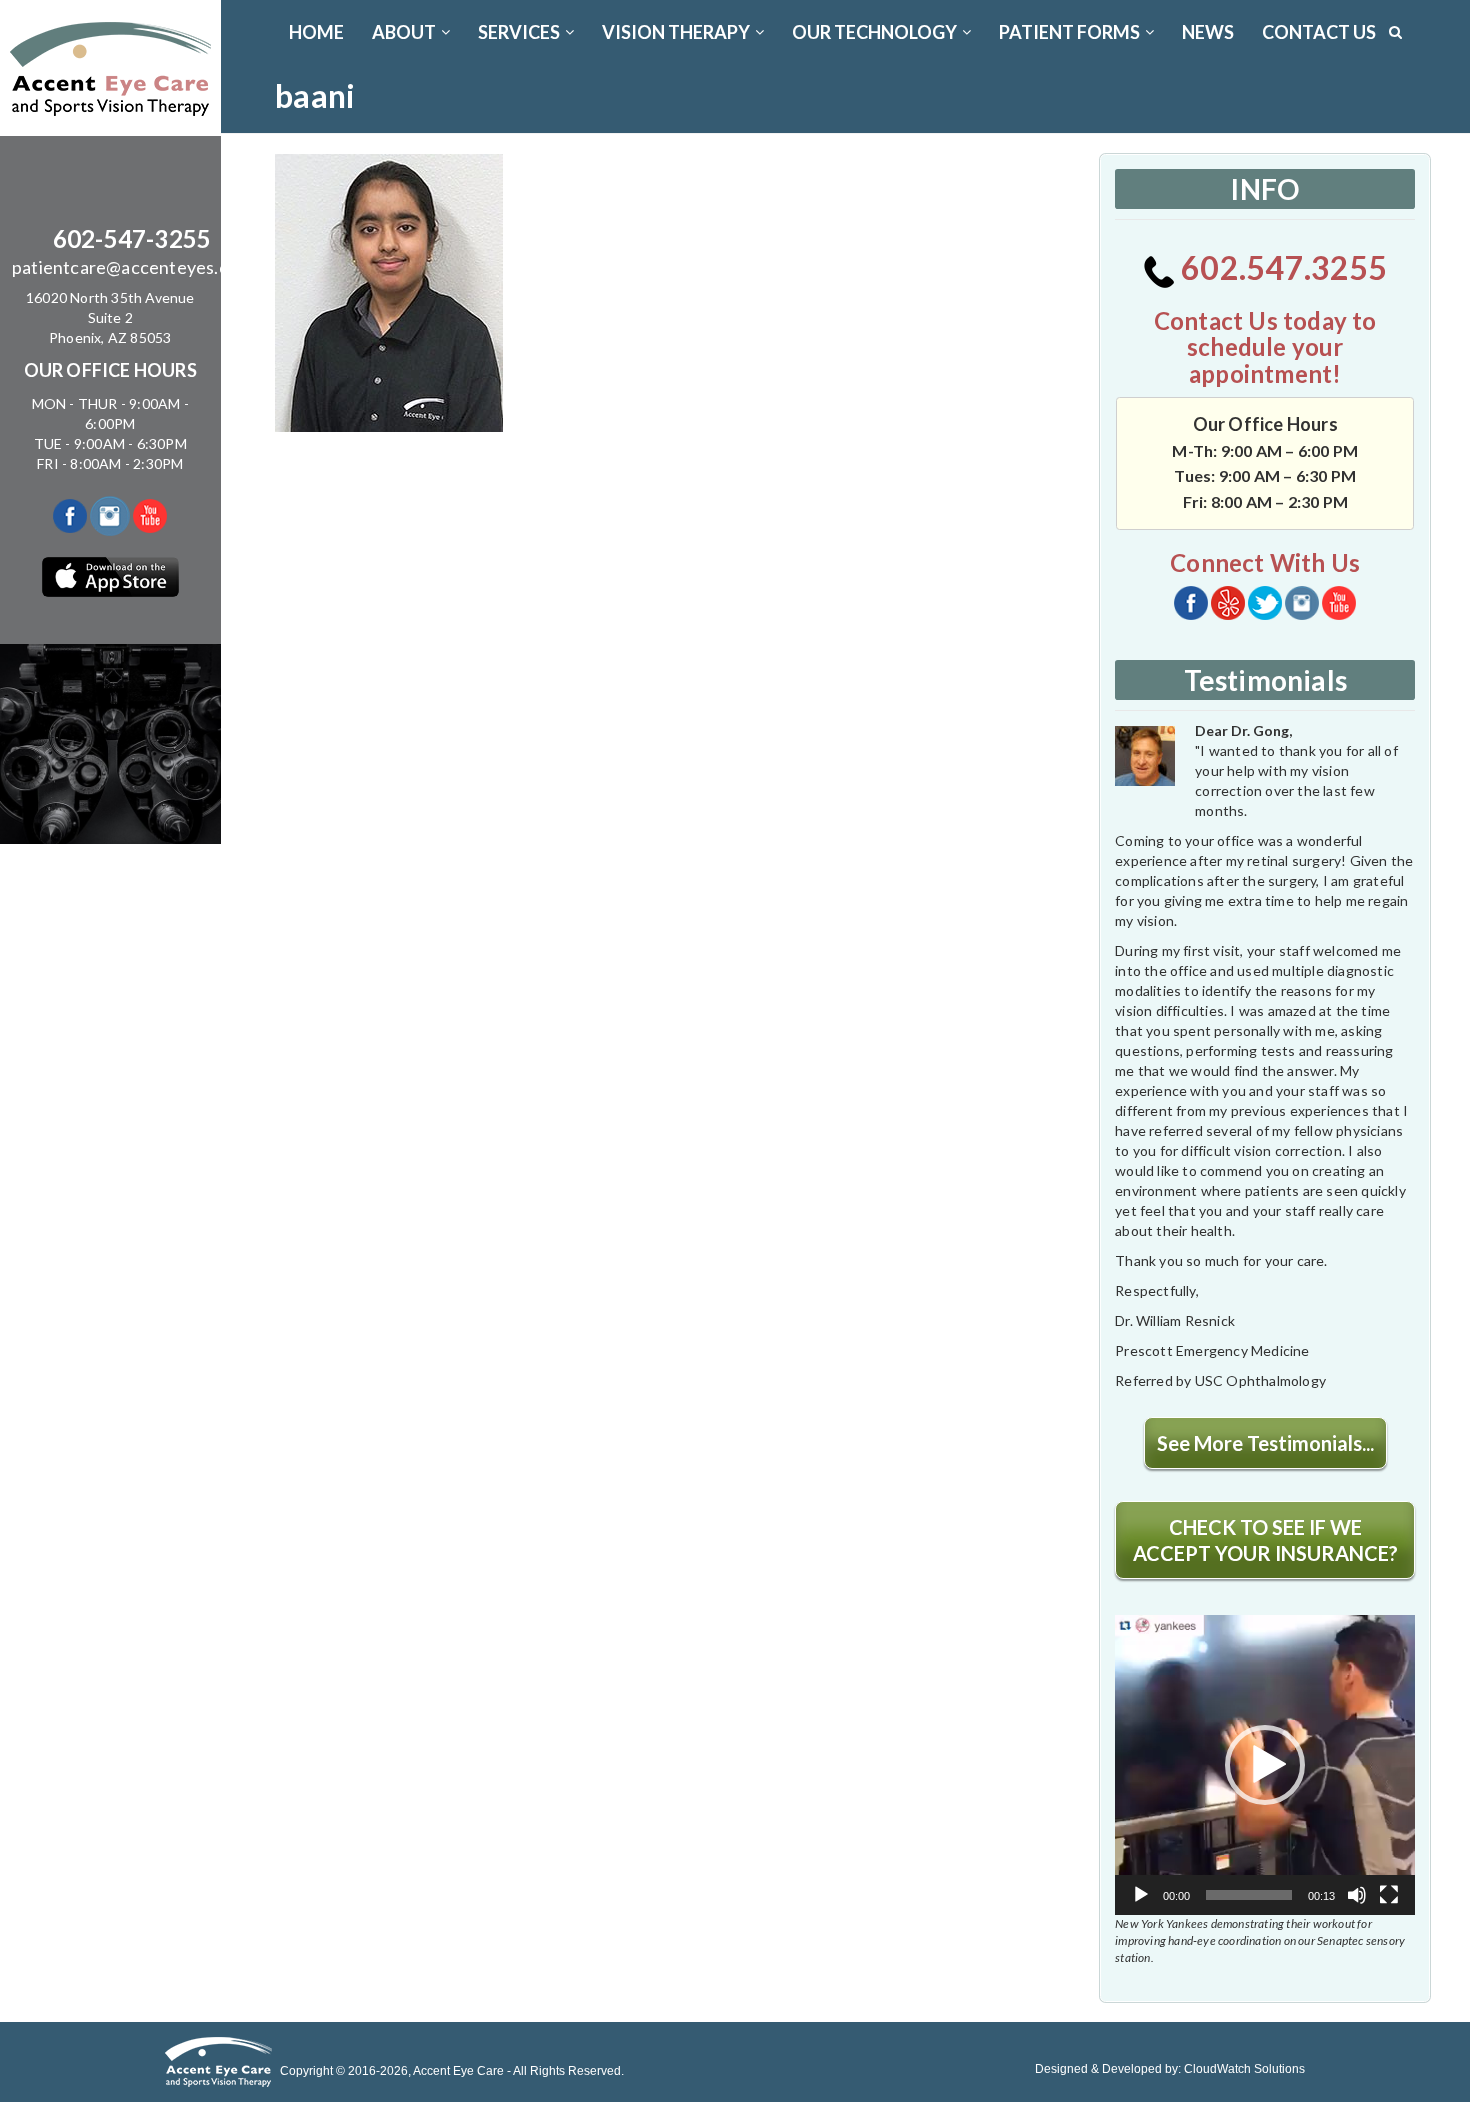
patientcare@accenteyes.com (132, 267)
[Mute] (1357, 1895)
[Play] (1141, 1895)
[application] (1265, 1765)
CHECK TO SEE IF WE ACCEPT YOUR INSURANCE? (1265, 1540)
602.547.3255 (1281, 267)
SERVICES (519, 32)
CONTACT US (1319, 32)
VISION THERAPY (676, 32)
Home (316, 32)
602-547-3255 (132, 238)
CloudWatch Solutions (1244, 2069)
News (1208, 32)
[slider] (1249, 1895)
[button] (1265, 1765)
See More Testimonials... (1265, 1443)
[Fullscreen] (1389, 1895)
